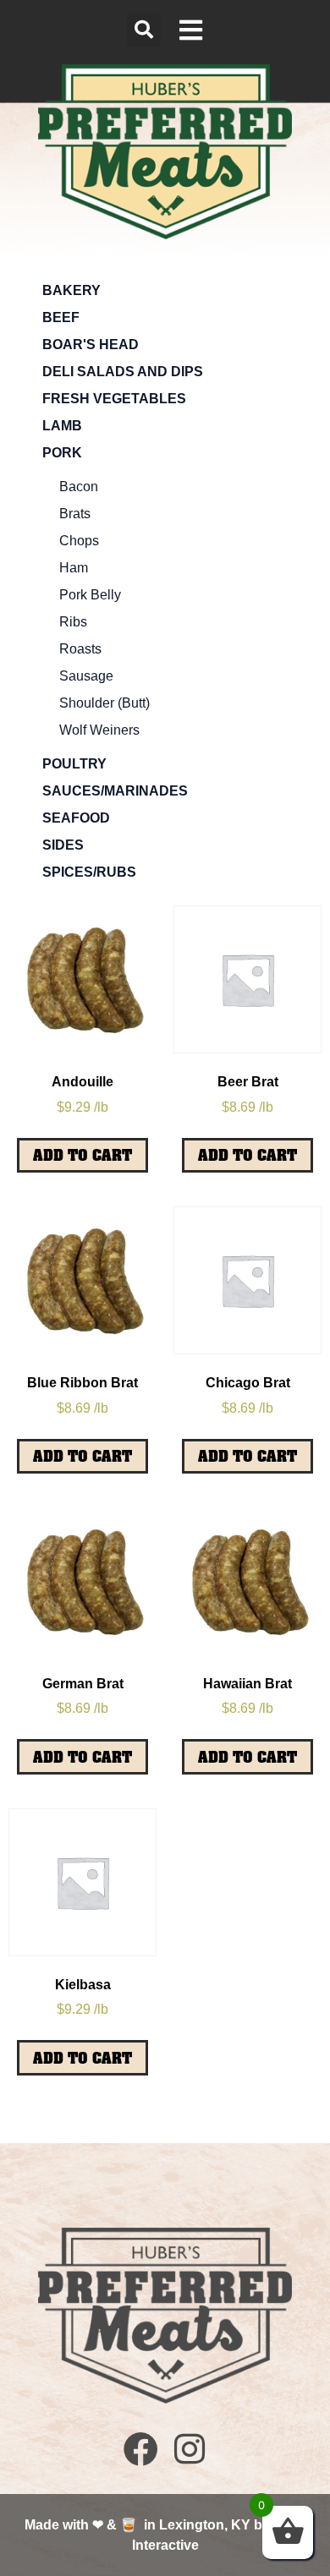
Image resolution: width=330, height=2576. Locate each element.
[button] (144, 30)
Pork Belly (90, 595)
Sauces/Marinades (115, 791)
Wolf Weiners (99, 730)
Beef (61, 317)
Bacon (79, 487)
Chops (79, 541)
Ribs (73, 622)
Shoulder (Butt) (104, 703)
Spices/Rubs (89, 872)
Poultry (74, 764)
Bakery (71, 290)
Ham (74, 568)
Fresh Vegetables (114, 399)
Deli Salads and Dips (123, 372)
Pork (62, 453)
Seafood (76, 818)
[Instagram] (189, 2449)
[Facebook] (141, 2449)
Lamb (62, 426)
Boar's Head (91, 345)
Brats (75, 514)
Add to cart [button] (82, 1155)
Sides (63, 845)
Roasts (80, 649)
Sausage (86, 676)
